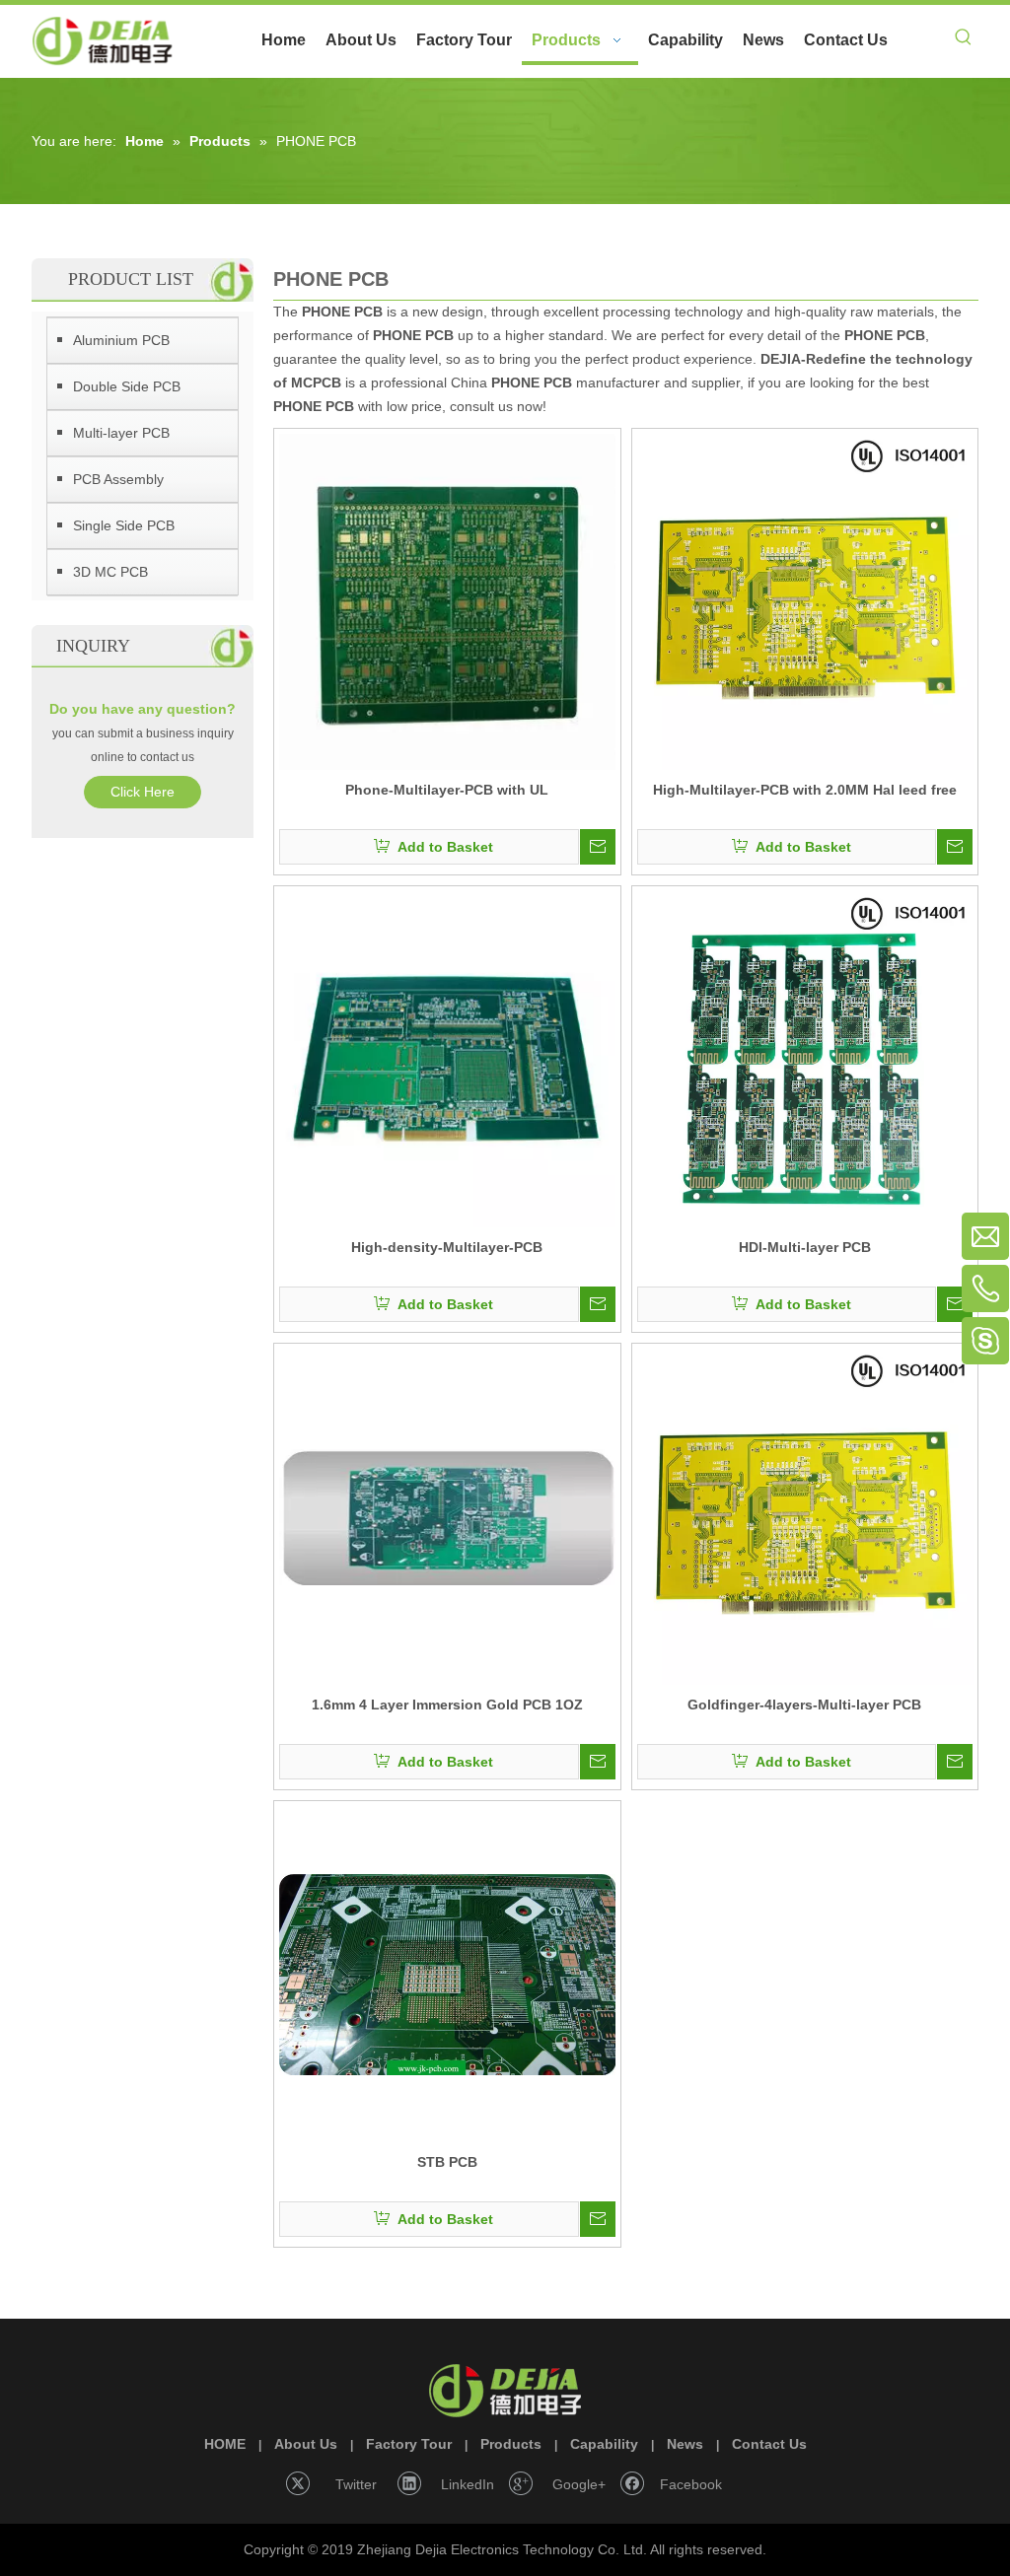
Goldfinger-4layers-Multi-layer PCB (804, 1705)
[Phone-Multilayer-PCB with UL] (447, 601)
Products (511, 2444)
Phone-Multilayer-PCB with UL (447, 790)
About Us (306, 2444)
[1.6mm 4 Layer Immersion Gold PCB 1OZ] (447, 1516)
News (685, 2444)
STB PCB (447, 2162)
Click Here (143, 792)
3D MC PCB (110, 572)
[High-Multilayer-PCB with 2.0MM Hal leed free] (805, 601)
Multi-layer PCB (121, 433)
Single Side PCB (124, 525)
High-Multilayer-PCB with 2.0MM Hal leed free (805, 790)
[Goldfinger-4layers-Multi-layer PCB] (805, 1516)
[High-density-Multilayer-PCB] (447, 1059)
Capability (604, 2444)
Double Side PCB (127, 386)
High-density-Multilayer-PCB (447, 1247)
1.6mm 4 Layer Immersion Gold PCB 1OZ (447, 1705)
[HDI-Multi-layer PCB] (805, 1059)
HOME (225, 2444)
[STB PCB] (447, 1974)
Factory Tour (409, 2444)
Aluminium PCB (121, 340)
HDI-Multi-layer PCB (805, 1247)
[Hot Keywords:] (964, 40)
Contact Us (769, 2444)
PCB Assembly (118, 479)
